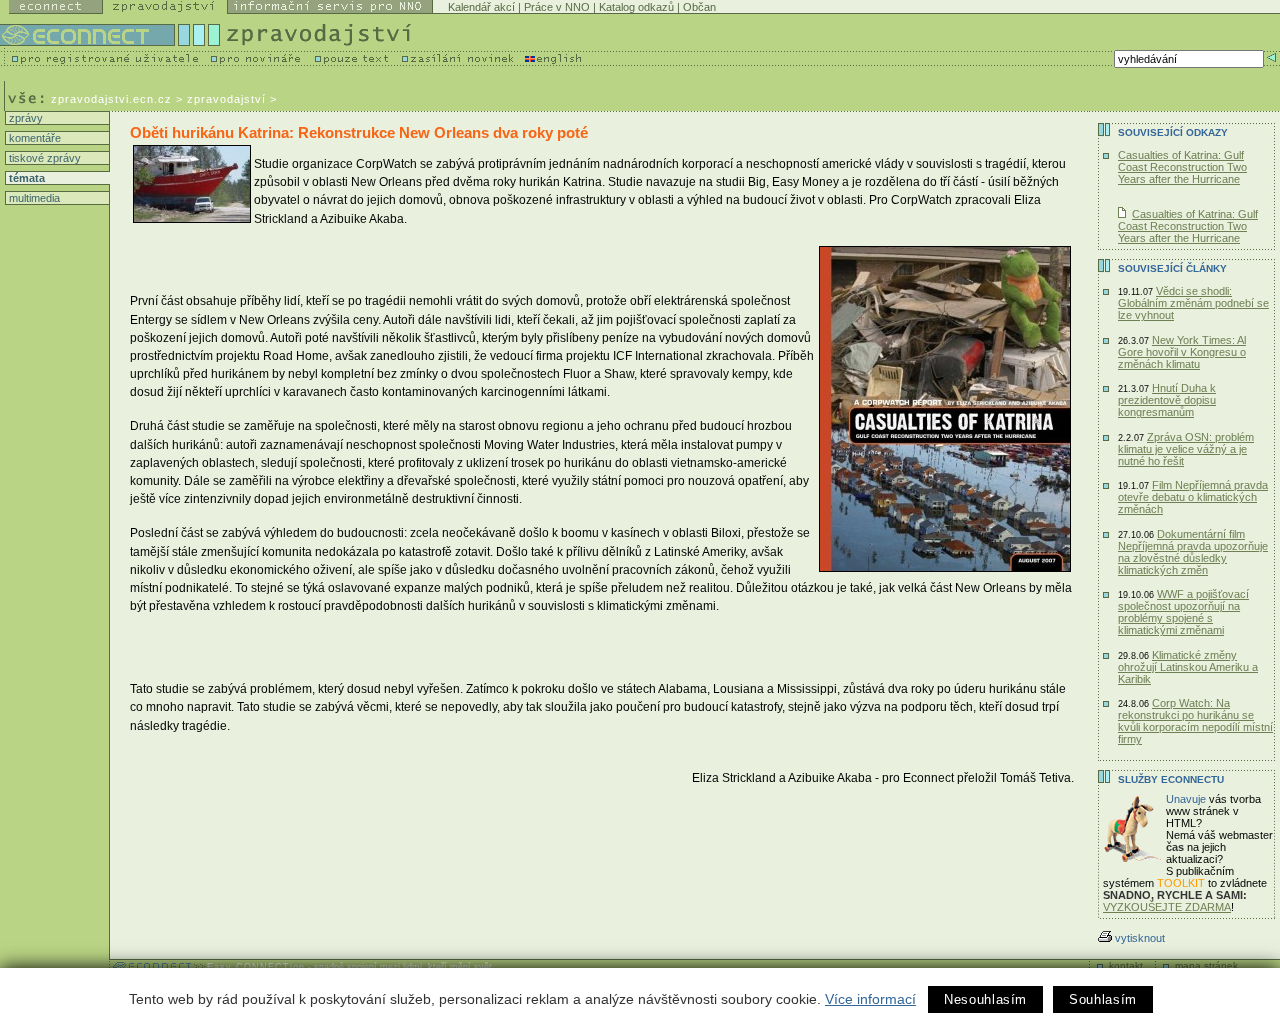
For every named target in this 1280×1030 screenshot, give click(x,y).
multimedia (33, 198)
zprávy (24, 118)
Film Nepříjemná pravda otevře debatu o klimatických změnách (1193, 497)
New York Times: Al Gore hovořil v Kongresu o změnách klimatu (1182, 352)
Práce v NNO (557, 7)
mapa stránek (1206, 965)
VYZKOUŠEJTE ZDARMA (1167, 907)
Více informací (870, 999)
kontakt (1126, 965)
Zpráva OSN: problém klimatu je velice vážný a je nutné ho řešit (1186, 449)
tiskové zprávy (43, 158)
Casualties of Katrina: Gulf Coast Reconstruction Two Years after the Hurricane (1182, 167)
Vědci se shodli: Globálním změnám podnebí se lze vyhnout (1193, 303)
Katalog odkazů (636, 7)
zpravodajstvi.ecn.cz (111, 99)
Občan (699, 7)
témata (25, 178)
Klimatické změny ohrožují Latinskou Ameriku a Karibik (1188, 667)
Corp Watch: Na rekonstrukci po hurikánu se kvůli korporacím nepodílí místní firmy (1195, 721)
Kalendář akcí (481, 7)
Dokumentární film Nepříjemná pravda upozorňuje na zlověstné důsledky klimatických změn (1193, 552)
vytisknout (1140, 938)
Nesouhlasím (985, 999)
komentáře (33, 138)
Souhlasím (1103, 999)
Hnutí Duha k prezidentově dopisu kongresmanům (1167, 400)
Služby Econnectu (1171, 779)
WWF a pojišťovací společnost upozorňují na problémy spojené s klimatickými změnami (1183, 612)
